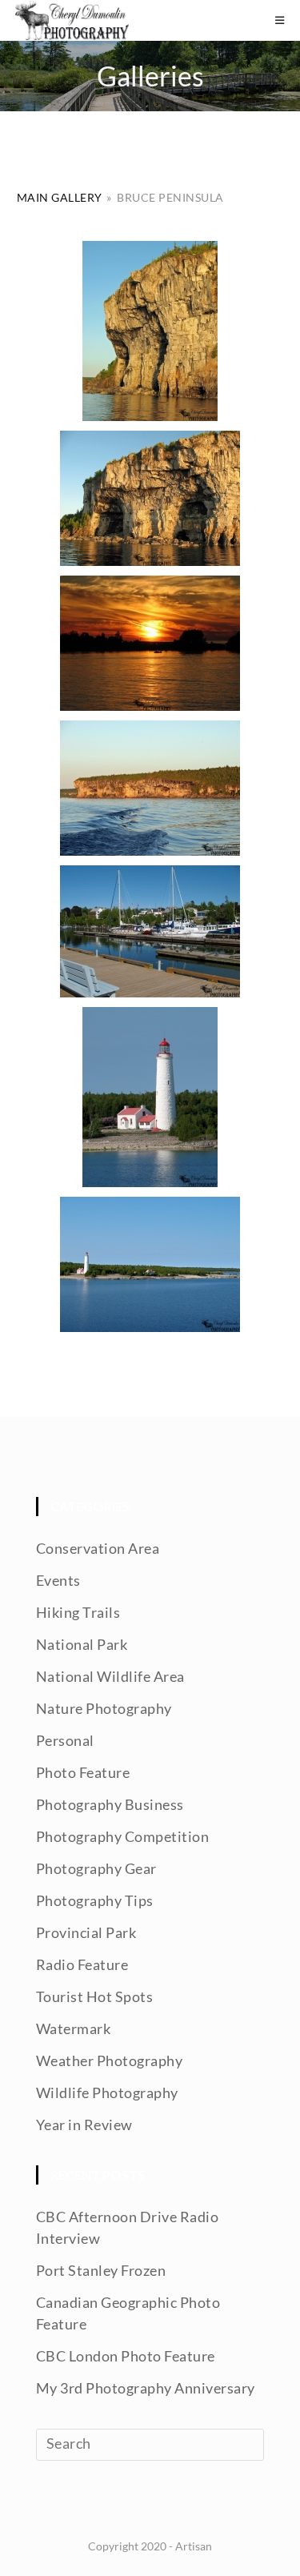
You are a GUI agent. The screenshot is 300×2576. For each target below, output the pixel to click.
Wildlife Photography (107, 2092)
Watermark (74, 2028)
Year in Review (84, 2125)
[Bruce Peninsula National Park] (150, 331)
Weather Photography (110, 2060)
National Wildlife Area (110, 1676)
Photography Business (110, 1804)
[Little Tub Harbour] (150, 931)
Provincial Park (86, 1932)
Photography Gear (96, 1868)
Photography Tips (95, 1900)
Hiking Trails (78, 1612)
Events (58, 1580)
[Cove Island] (150, 1264)
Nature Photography (104, 1708)
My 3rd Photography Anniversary (146, 2388)
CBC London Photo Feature (126, 2356)
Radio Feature (82, 1964)
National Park (82, 1644)
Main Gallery (60, 197)
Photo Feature (83, 1772)
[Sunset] (150, 643)
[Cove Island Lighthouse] (150, 1097)
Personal (65, 1740)
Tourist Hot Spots (95, 1996)
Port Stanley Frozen (101, 2270)
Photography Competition (123, 1836)
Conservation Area (98, 1548)
